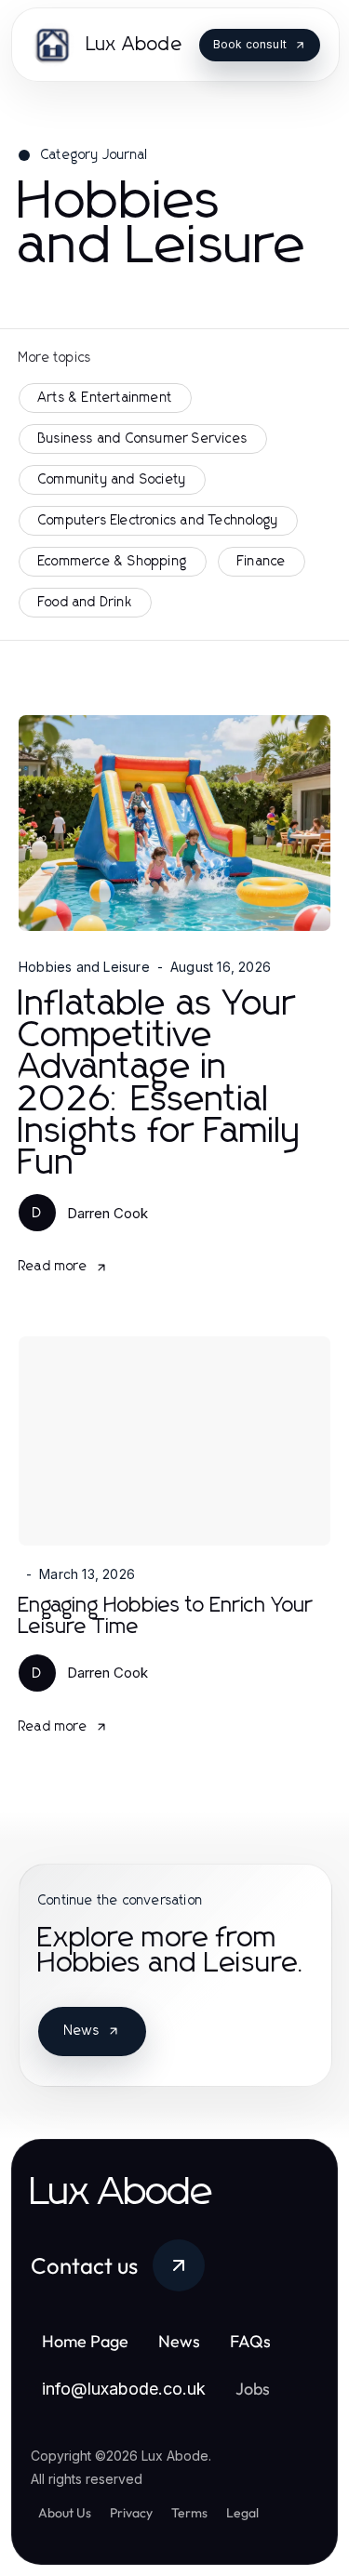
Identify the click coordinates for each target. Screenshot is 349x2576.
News (82, 2031)
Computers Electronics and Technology (158, 521)
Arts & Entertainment (105, 398)
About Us (65, 2513)
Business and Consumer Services (143, 439)
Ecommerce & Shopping (113, 562)
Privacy (131, 2513)
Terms (189, 2513)
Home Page (85, 2341)
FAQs (250, 2341)
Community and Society (112, 480)
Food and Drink (85, 603)
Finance (262, 562)
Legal (242, 2513)
